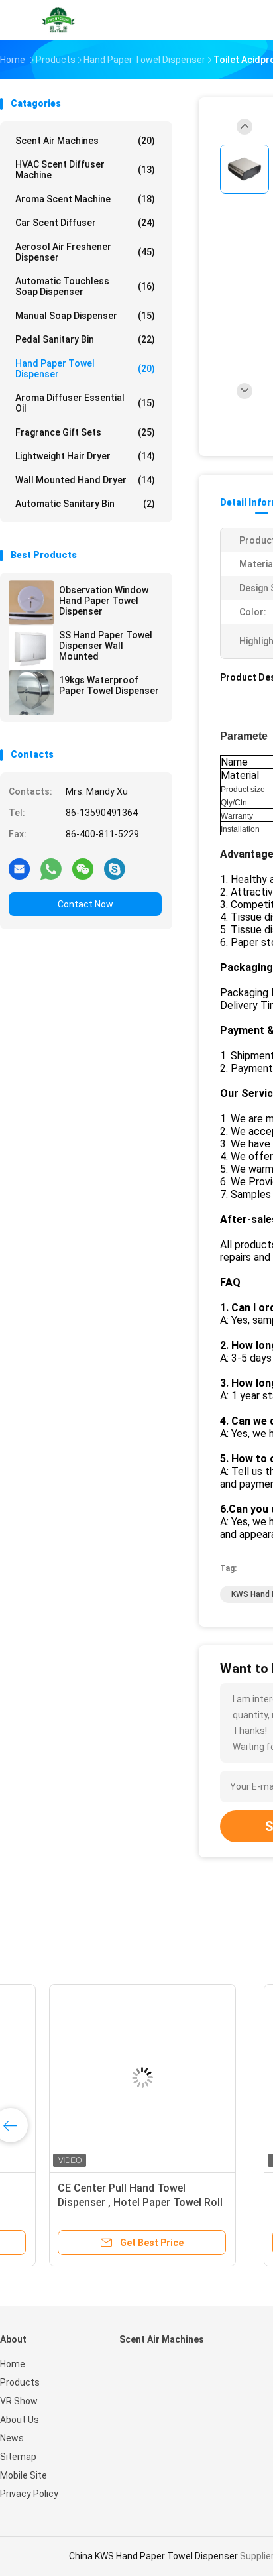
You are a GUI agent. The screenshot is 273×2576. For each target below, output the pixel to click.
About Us (20, 2420)
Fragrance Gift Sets (85, 432)
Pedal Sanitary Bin (85, 339)
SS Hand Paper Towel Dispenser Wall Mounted (106, 646)
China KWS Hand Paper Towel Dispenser (153, 2556)
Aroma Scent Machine (85, 199)
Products (20, 2382)
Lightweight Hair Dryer (85, 456)
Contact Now (85, 904)
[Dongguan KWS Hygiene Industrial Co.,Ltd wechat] (83, 868)
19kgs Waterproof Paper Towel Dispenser (109, 685)
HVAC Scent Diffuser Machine (85, 170)
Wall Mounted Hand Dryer (85, 480)
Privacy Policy (29, 2494)
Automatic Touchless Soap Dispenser (85, 286)
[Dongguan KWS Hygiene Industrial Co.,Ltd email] (19, 868)
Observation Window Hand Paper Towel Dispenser (104, 601)
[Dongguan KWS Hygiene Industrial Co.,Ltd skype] (115, 868)
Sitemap (18, 2457)
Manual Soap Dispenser (85, 316)
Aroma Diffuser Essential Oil (85, 403)
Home (13, 2364)
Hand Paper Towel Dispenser (85, 369)
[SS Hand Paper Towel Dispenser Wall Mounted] (31, 648)
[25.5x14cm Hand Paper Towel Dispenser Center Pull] (103, 2078)
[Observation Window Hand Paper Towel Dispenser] (31, 603)
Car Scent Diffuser (85, 223)
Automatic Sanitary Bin (85, 504)
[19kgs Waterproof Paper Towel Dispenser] (31, 693)
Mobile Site (24, 2475)
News (12, 2438)
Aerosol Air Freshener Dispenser (85, 252)
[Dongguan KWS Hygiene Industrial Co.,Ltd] (58, 20)
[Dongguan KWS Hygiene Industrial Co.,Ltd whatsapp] (51, 868)
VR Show (19, 2401)
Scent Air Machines (85, 141)
